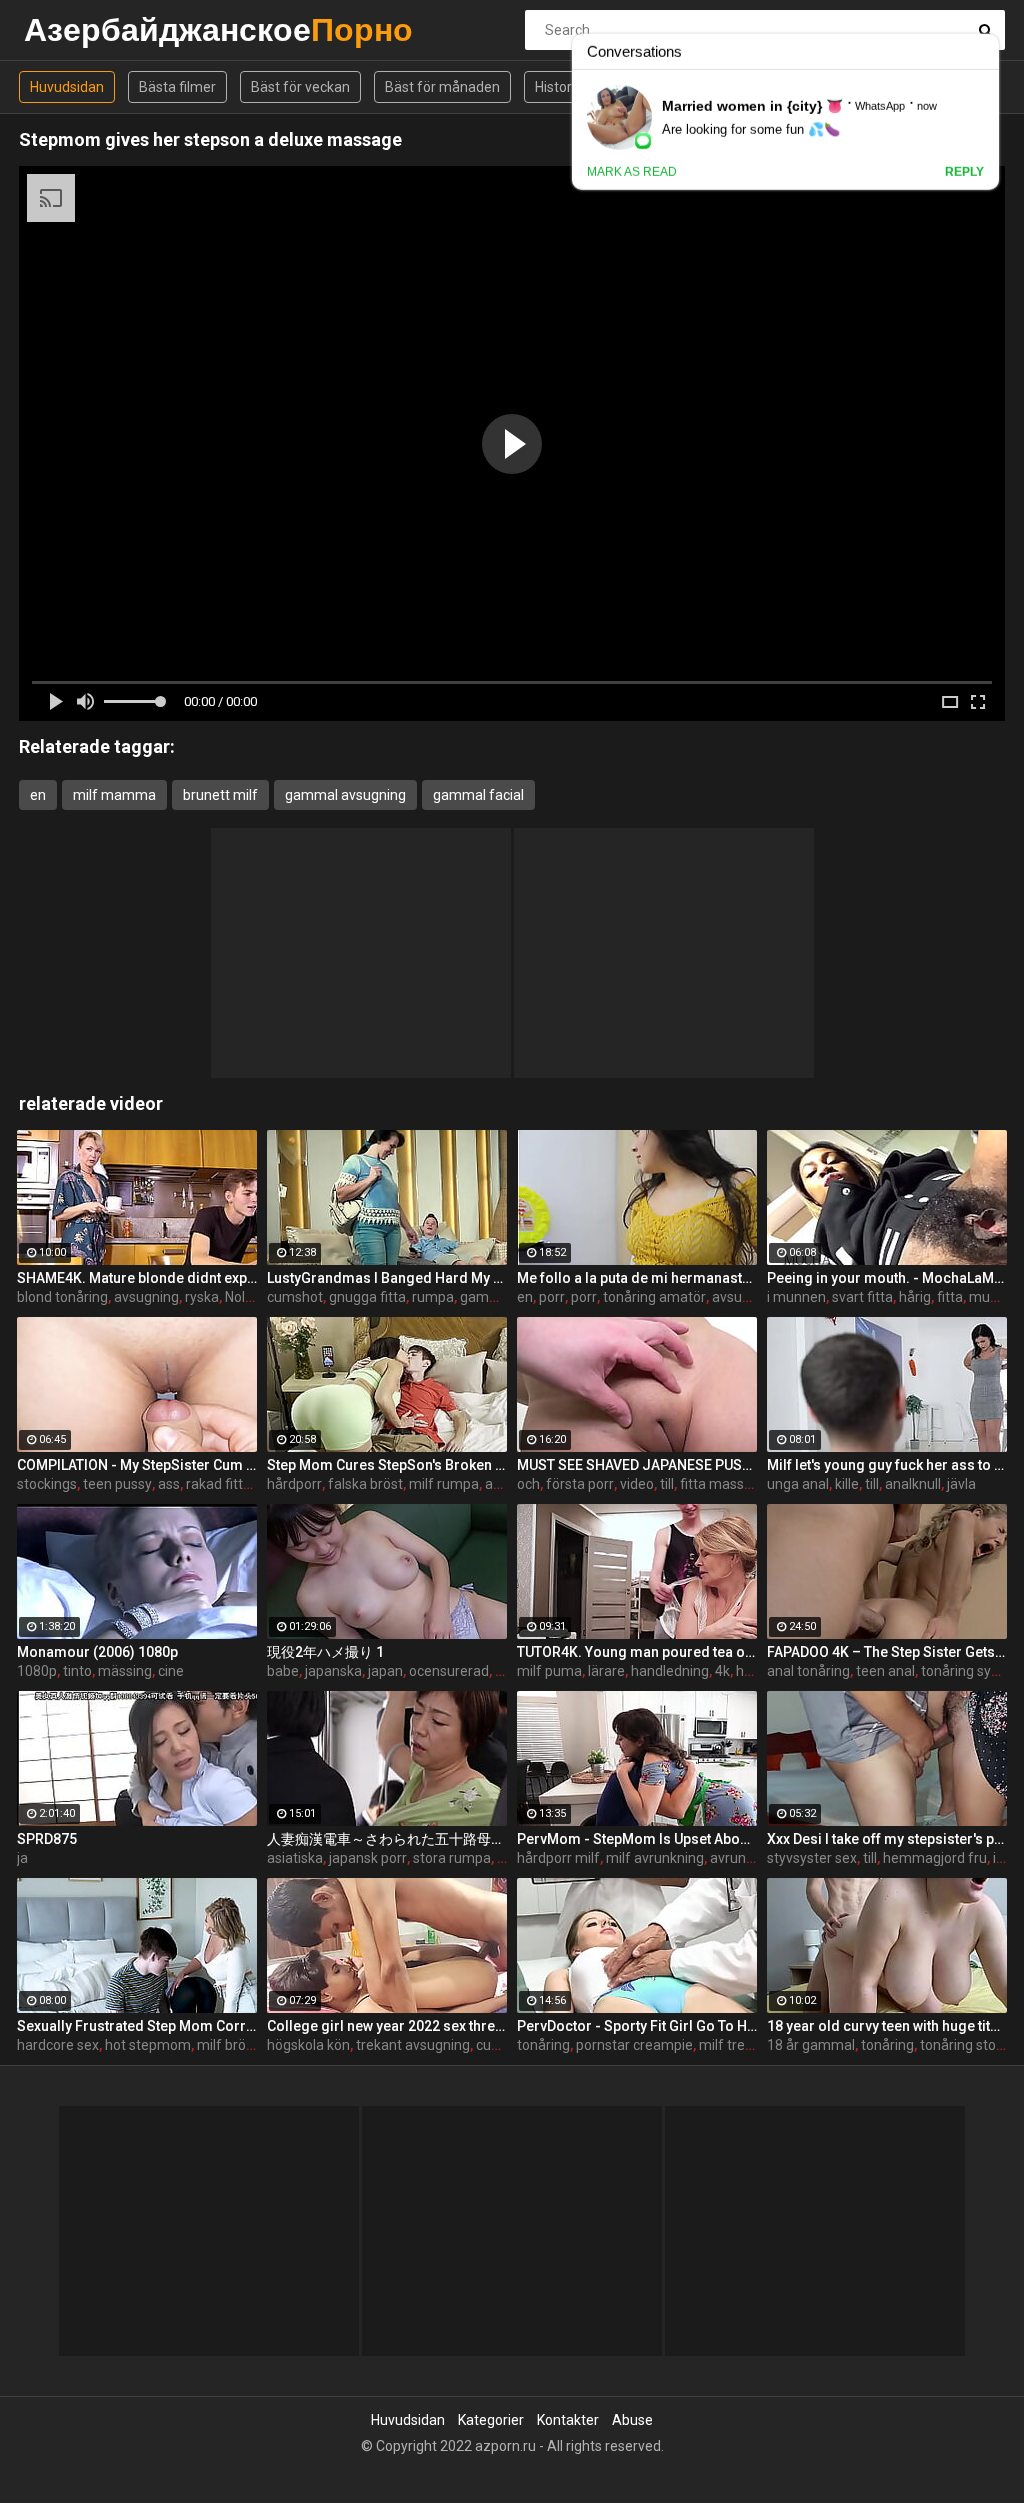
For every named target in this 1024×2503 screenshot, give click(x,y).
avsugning (146, 1297)
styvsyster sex (812, 1858)
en (38, 795)
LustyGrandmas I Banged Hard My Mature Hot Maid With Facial (387, 1278)
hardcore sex (58, 2045)
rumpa (433, 1297)
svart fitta (862, 1297)
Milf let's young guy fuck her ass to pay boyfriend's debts (887, 1465)
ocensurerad (449, 1671)
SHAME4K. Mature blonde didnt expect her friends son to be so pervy (137, 1278)
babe (283, 1671)
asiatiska (295, 1858)
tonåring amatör (654, 1297)
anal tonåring (808, 1671)
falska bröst (365, 1484)
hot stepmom (148, 2045)
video (637, 1484)
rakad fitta (218, 1484)
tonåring (543, 2045)
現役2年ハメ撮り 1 (325, 1652)
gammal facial (478, 795)
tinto (77, 1671)
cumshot (295, 1297)
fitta (950, 1297)
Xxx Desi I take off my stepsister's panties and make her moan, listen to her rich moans (887, 1839)
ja (22, 1858)
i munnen (796, 1297)
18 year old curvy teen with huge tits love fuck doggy (887, 2026)
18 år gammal (811, 2045)
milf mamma (114, 795)
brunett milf (220, 795)
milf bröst (227, 2045)
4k (722, 1671)
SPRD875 (47, 1839)
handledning (670, 1671)
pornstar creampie (634, 2045)
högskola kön (308, 2045)
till (667, 1484)
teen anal (885, 1671)
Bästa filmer (177, 87)
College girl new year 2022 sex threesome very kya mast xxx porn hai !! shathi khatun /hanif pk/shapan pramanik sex (387, 2026)
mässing (125, 1671)
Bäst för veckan (300, 87)
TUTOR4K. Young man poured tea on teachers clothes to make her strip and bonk (637, 1652)
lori (504, 1671)
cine (171, 1671)
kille (847, 1484)
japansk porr (368, 1858)
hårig (915, 1297)
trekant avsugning (413, 2045)
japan (385, 1671)
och (528, 1484)
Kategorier (491, 2420)
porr (552, 1297)
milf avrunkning (655, 1858)
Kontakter (568, 2420)
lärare (606, 1671)
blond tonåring (62, 1297)
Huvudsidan (67, 87)
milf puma (549, 1671)
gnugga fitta (367, 1297)
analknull (913, 1484)
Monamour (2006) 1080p (97, 1652)
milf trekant (736, 2045)
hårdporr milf (558, 1858)
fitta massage (724, 1484)
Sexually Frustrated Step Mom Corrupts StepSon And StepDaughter (137, 2026)
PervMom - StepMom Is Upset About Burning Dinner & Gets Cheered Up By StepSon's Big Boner (637, 1839)
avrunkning (745, 1858)
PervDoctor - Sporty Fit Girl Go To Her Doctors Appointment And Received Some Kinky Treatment (637, 2026)
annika (506, 1484)
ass (169, 1484)
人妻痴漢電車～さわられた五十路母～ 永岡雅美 (387, 1839)
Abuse (632, 2420)
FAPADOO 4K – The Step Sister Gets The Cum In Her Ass (887, 1652)
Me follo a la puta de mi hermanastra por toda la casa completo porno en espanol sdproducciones (637, 1278)
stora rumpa (452, 1858)
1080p (37, 1671)
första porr (580, 1484)
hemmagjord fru (935, 1858)
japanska (333, 1671)
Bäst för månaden (442, 87)
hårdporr (294, 1484)
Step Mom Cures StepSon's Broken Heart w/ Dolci (387, 1465)
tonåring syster (968, 1671)
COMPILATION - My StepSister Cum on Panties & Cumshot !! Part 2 (137, 1465)
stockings (47, 1484)
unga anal (798, 1484)
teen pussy (117, 1484)
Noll (236, 1297)
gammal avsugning (345, 795)
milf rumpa (444, 1484)
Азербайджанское (76, 29)
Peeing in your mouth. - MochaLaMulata (887, 1278)
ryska (202, 1297)
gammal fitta (501, 1297)
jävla (961, 1484)
